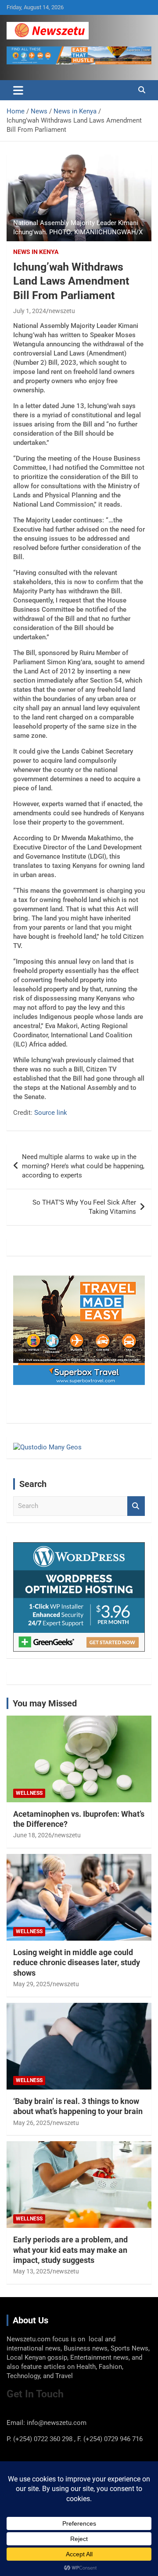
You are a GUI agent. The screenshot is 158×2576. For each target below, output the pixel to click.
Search (136, 1506)
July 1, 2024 (30, 311)
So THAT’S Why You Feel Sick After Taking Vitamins (84, 1207)
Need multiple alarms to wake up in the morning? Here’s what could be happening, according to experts (83, 1166)
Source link (51, 1113)
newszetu (62, 311)
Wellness (29, 1793)
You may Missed (45, 1703)
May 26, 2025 (32, 2123)
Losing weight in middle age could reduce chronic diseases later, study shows (77, 1963)
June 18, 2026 (32, 1835)
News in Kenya (36, 252)
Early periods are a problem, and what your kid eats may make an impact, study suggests (70, 2250)
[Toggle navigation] (18, 90)
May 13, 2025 (32, 2271)
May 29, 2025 (32, 1984)
